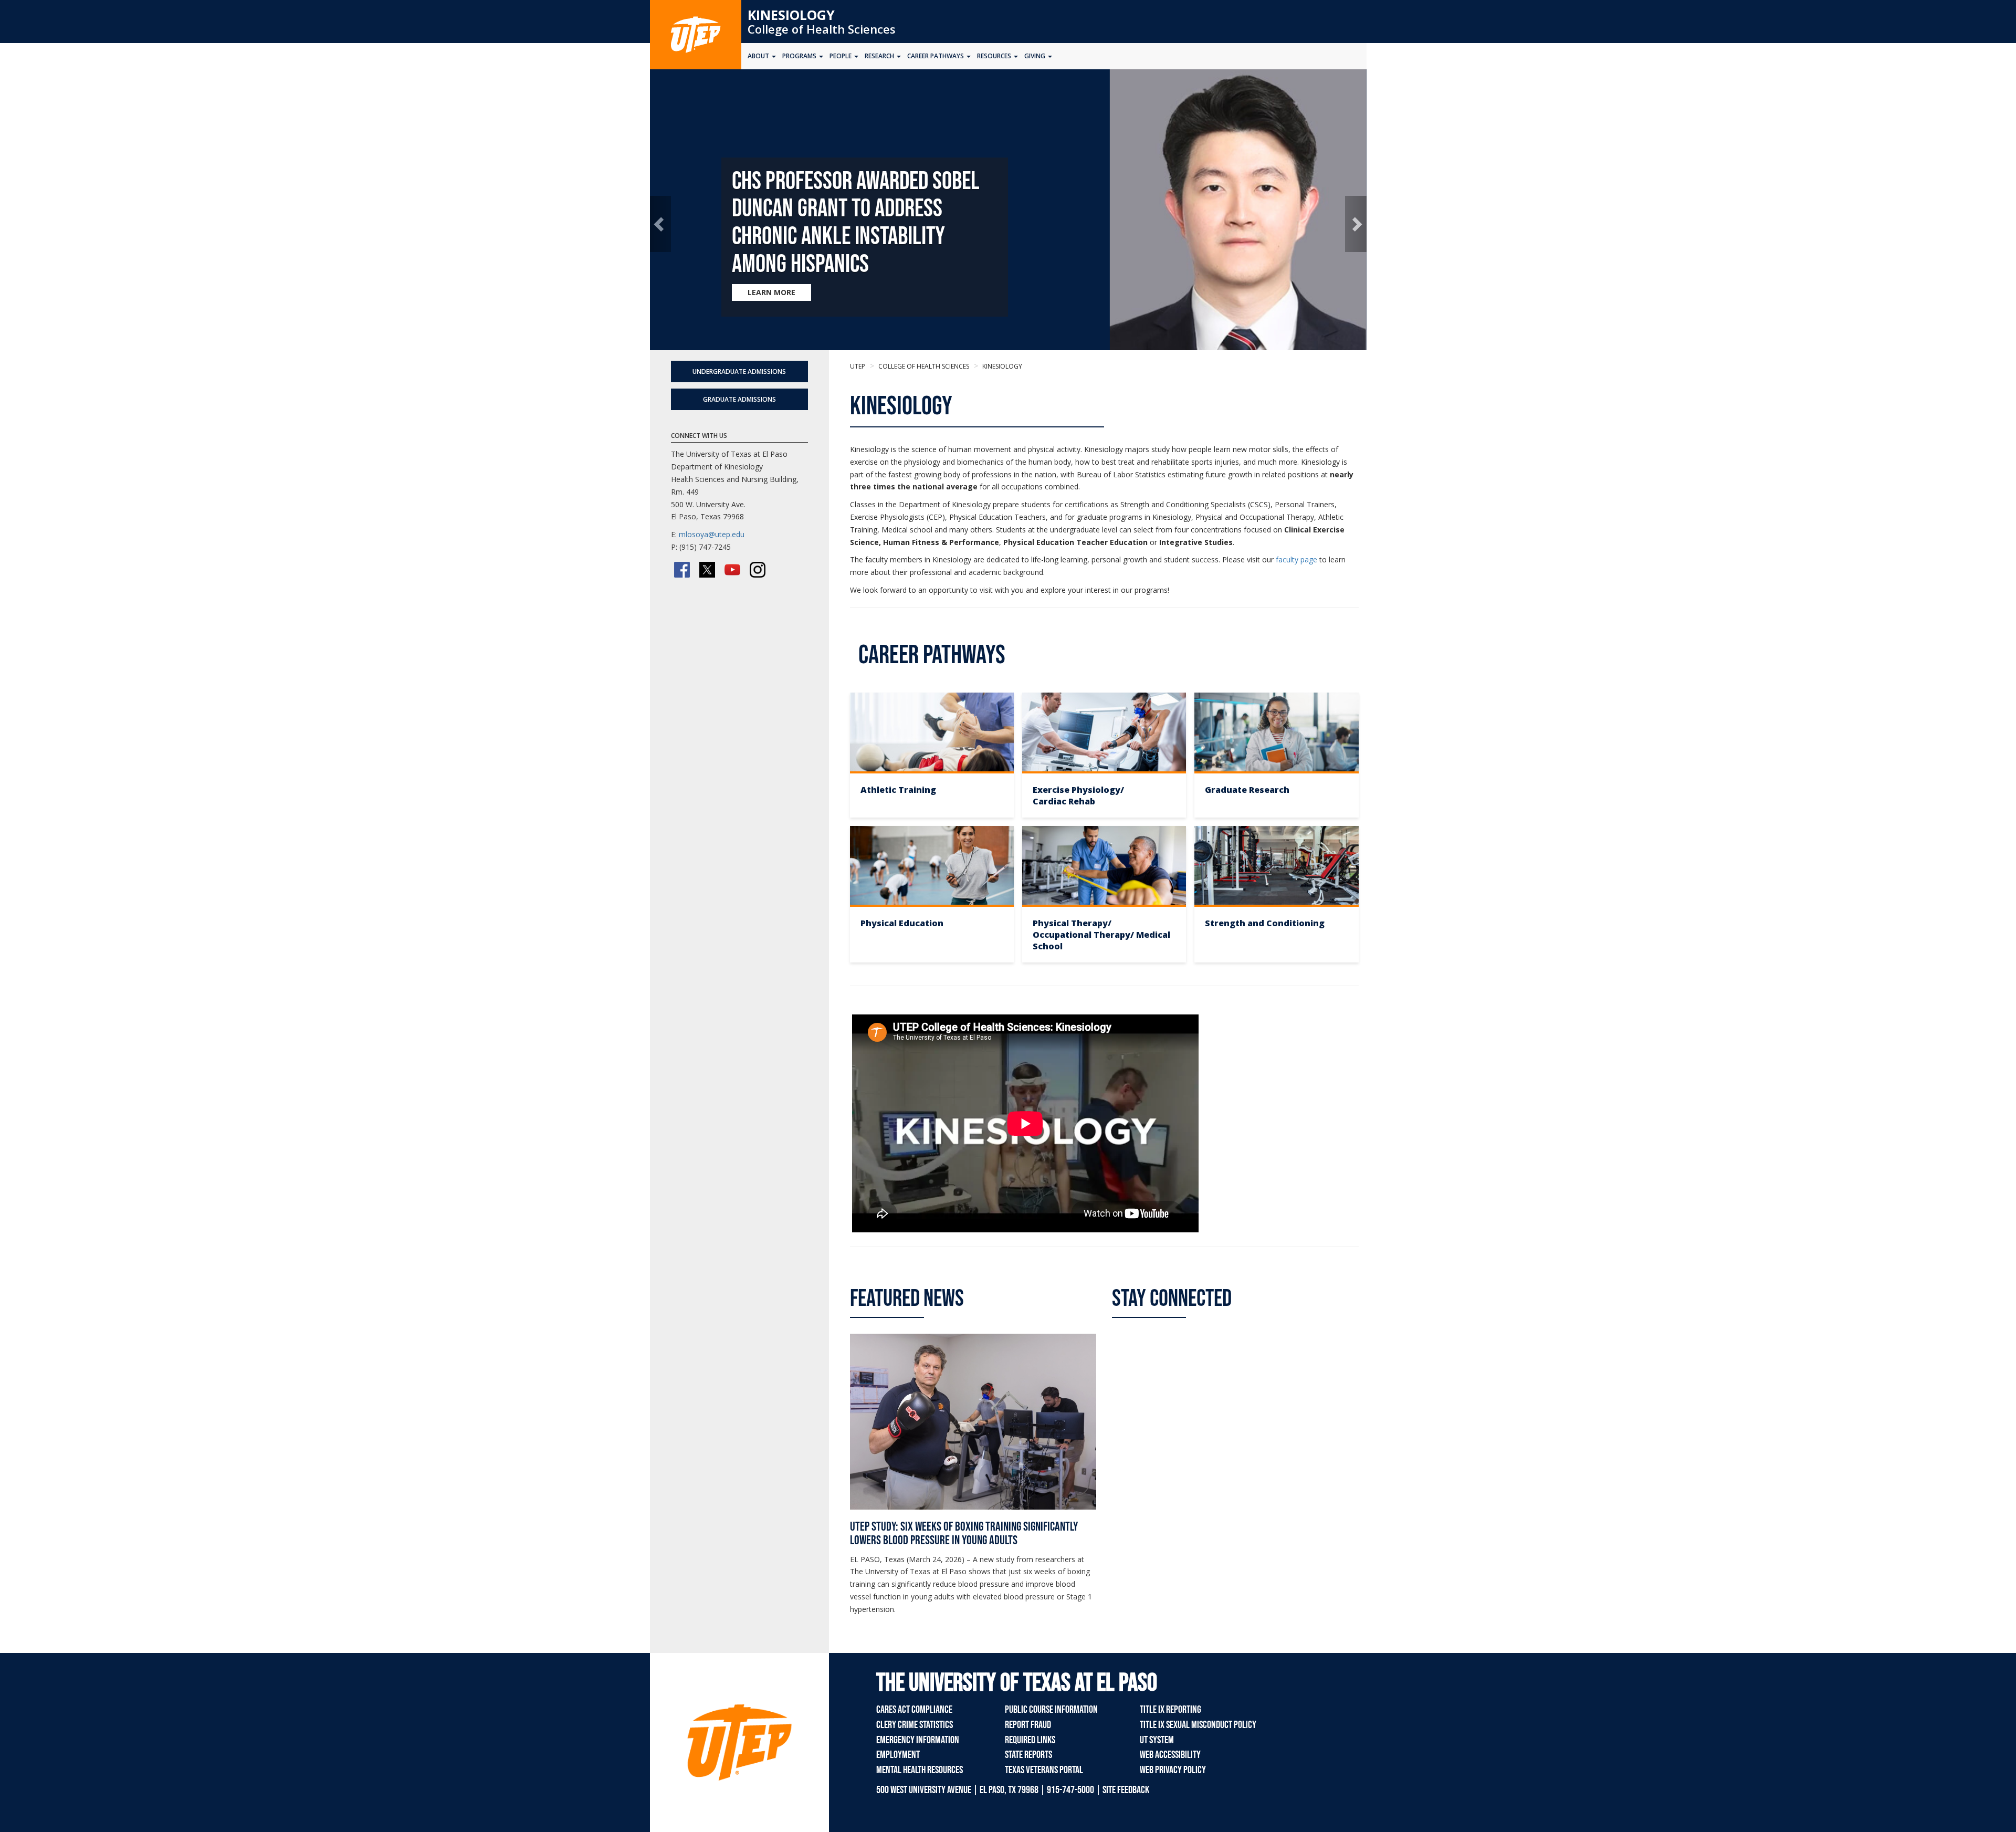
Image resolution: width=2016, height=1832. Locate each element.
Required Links (1030, 1740)
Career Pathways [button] (936, 56)
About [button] (759, 56)
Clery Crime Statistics (915, 1725)
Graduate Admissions (739, 399)
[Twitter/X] (707, 570)
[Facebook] (682, 570)
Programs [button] (800, 56)
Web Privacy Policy (1173, 1770)
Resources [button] (995, 56)
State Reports (1028, 1755)
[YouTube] (732, 570)
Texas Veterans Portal (1044, 1770)
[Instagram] (758, 570)
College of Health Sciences (822, 29)
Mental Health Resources (920, 1770)
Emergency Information (918, 1740)
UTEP (858, 366)
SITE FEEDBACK (1126, 1790)
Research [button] (880, 56)
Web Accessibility (1170, 1755)
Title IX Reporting (1170, 1710)
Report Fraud (1028, 1725)
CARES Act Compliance (914, 1710)
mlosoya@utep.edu (712, 534)
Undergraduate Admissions (739, 371)
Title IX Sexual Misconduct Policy (1198, 1725)
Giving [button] (1036, 56)
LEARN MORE (771, 292)
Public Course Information (1051, 1710)
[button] (661, 224)
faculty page (1296, 559)
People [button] (841, 56)
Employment (898, 1755)
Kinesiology (791, 15)
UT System (1157, 1740)
